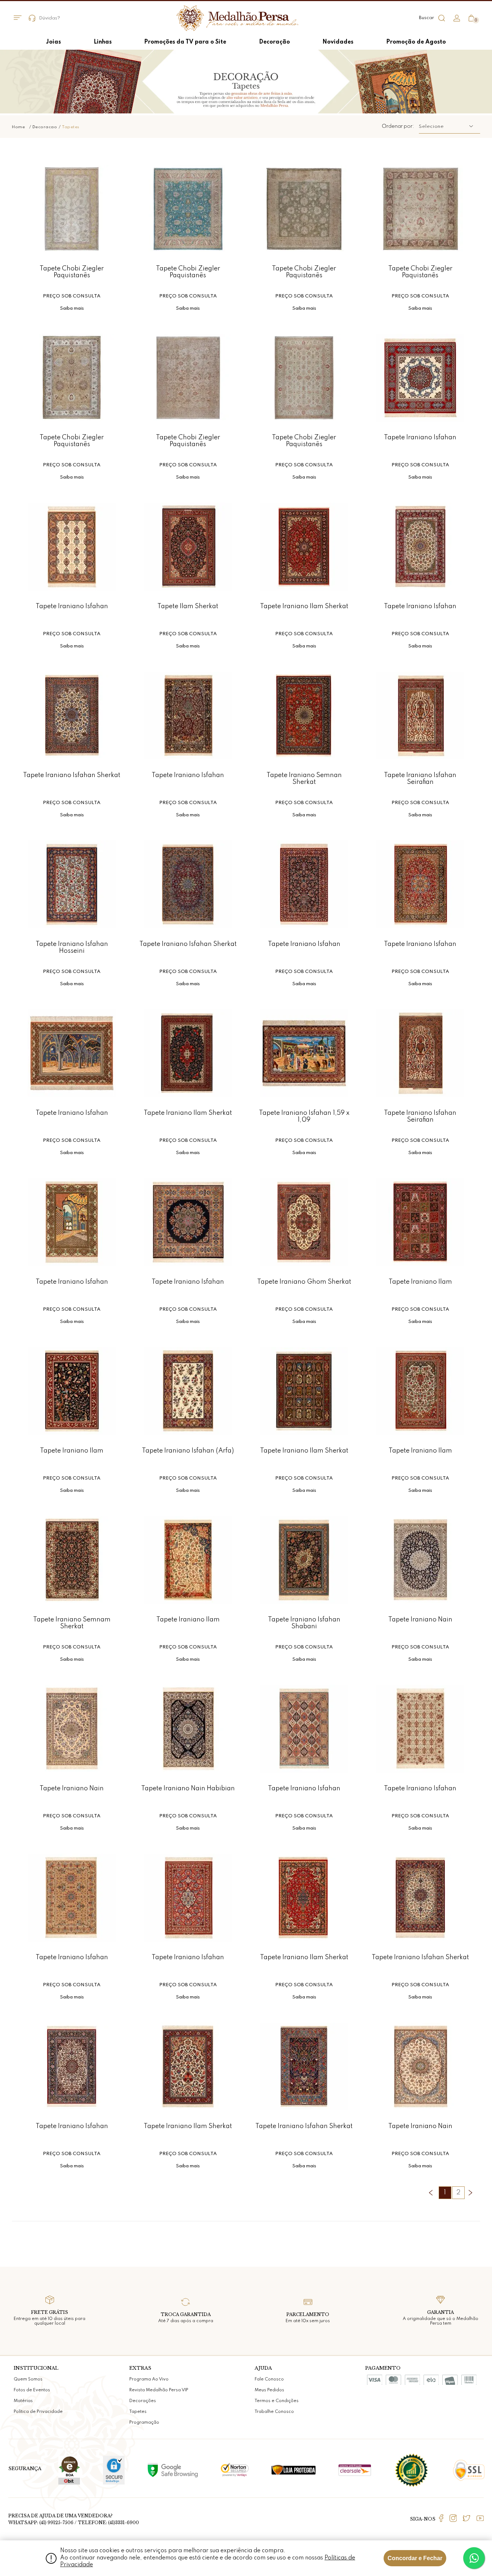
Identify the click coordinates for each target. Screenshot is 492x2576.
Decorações (143, 2401)
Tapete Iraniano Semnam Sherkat (72, 1623)
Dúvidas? (50, 18)
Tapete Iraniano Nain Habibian (188, 1789)
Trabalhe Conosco (274, 2412)
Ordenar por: (398, 126)
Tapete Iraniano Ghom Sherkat (304, 1282)
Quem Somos (28, 2379)
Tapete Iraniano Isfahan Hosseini (72, 948)
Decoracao (45, 127)
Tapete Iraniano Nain (420, 1620)
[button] (449, 126)
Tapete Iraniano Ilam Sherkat (304, 606)
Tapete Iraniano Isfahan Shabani (304, 1623)
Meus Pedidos (269, 2390)
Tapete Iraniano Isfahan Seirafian (420, 779)
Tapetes (71, 127)
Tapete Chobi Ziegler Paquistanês (72, 272)
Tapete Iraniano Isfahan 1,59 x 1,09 (304, 1116)
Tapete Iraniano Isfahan (420, 437)
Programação (144, 2423)
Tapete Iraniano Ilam (420, 1282)
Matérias (23, 2401)
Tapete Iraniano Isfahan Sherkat (72, 775)
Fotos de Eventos (32, 2390)
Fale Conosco (269, 2379)
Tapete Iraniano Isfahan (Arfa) (188, 1451)
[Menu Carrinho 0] (471, 18)
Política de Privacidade (38, 2412)
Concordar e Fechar (415, 2558)
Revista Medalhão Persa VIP (159, 2390)
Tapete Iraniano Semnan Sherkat (304, 779)
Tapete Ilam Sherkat (188, 606)
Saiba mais (72, 308)
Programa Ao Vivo (149, 2379)
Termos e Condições (277, 2401)
